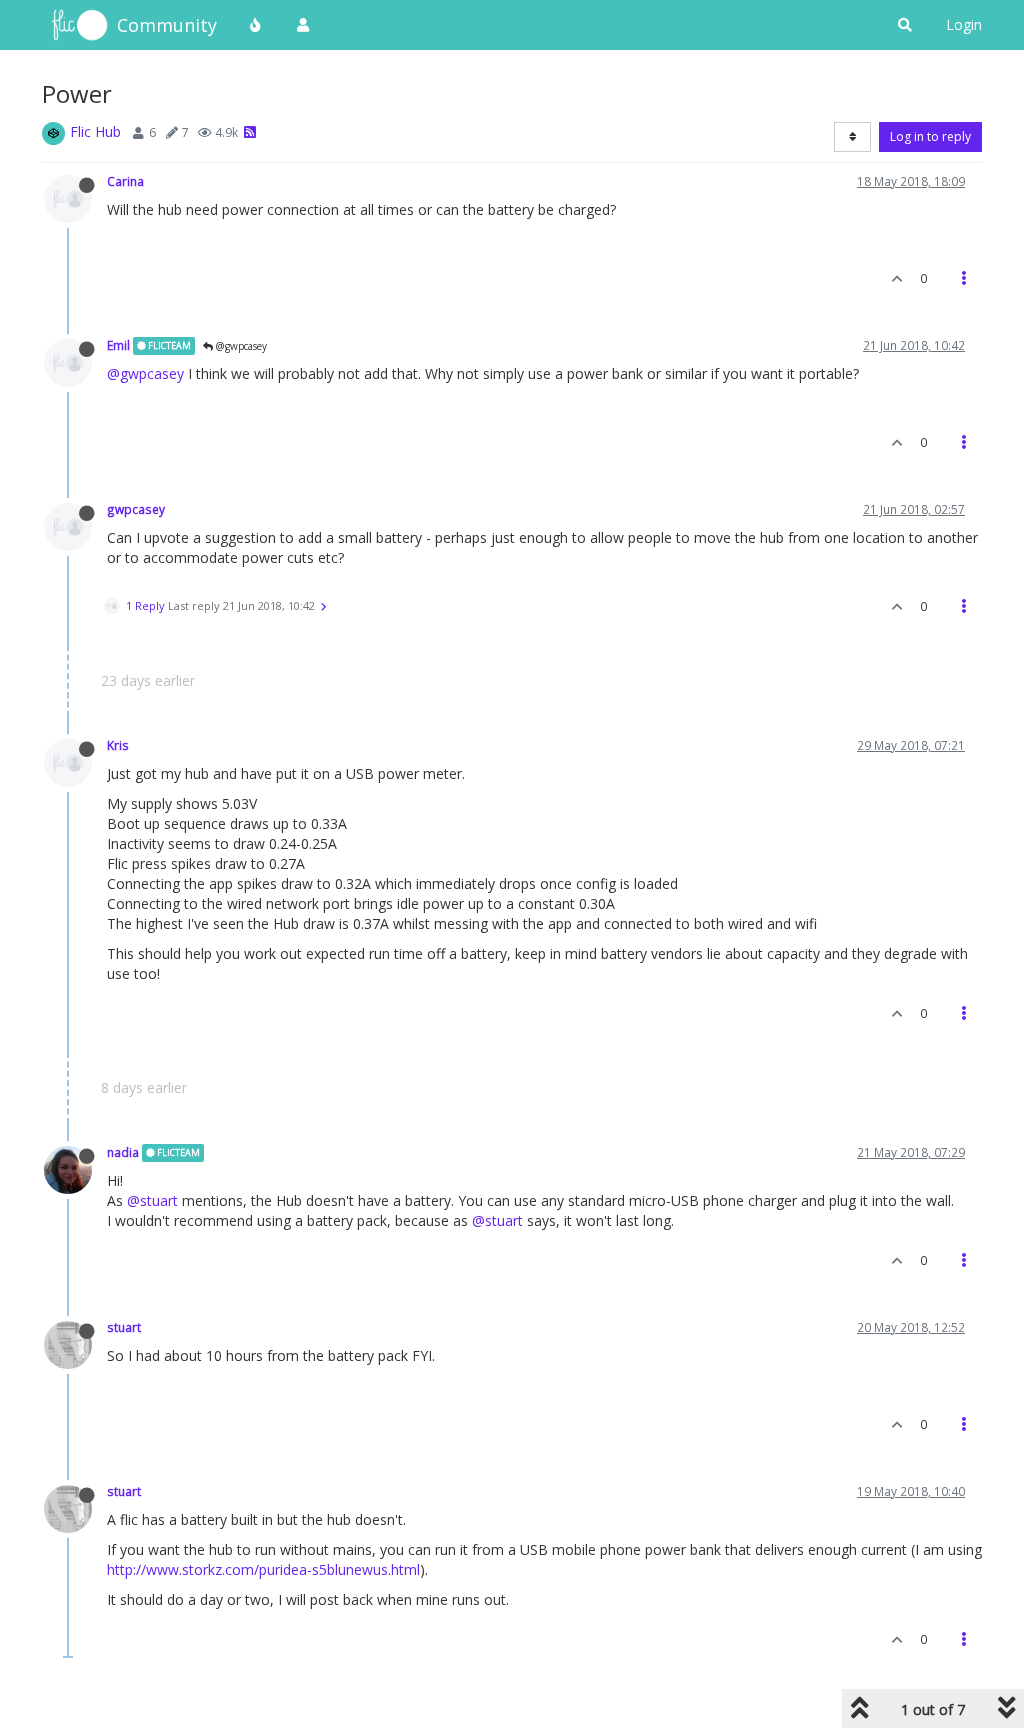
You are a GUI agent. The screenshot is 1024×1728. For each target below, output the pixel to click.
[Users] (303, 25)
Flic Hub (95, 131)
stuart (124, 1327)
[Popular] (256, 25)
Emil (118, 345)
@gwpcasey (240, 346)
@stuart (152, 1200)
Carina (125, 181)
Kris (118, 745)
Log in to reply (930, 136)
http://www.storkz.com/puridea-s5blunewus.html (263, 1569)
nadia (123, 1152)
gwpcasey (136, 509)
